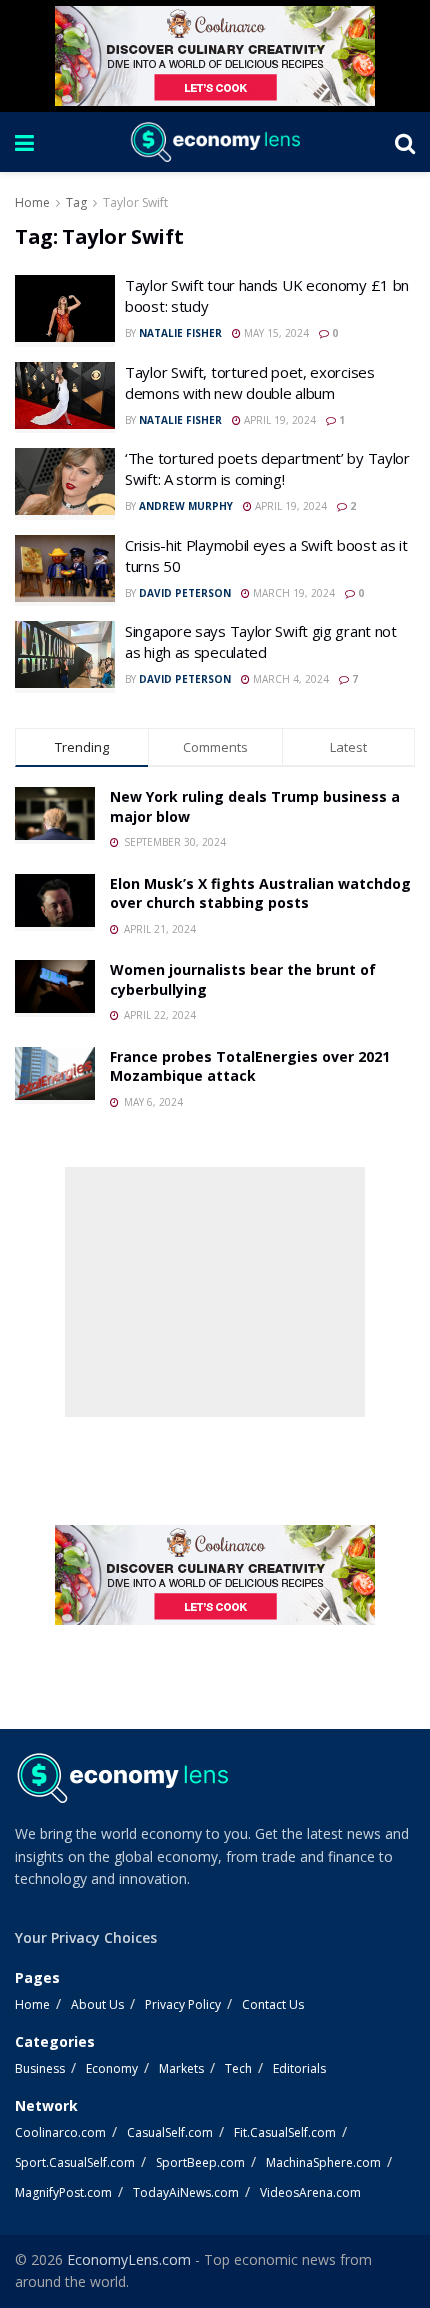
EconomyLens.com (129, 2259)
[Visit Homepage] (214, 142)
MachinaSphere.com (323, 2162)
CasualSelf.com (170, 2132)
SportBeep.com (200, 2162)
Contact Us (273, 2004)
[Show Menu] (24, 142)
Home (32, 202)
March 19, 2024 (292, 593)
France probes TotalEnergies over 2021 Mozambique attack (250, 1066)
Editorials (299, 2068)
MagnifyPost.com (63, 2192)
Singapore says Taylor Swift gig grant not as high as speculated (261, 641)
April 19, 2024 (278, 420)
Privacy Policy (183, 2004)
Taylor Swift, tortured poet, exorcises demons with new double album (250, 382)
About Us (97, 2004)
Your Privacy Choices (86, 1937)
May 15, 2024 (275, 333)
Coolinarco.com (60, 2132)
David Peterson (185, 593)
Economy (112, 2068)
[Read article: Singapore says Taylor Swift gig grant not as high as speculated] (65, 657)
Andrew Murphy (186, 506)
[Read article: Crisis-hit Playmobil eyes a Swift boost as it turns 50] (65, 571)
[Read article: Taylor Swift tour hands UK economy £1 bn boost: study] (65, 311)
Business (40, 2068)
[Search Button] (405, 142)
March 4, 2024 (289, 679)
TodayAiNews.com (186, 2192)
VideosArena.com (310, 2192)
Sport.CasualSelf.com (75, 2162)
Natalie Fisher (180, 333)
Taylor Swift (135, 202)
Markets (181, 2068)
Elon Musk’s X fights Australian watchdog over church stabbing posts (260, 893)
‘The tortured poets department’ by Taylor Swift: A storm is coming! (267, 468)
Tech (238, 2068)
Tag (76, 202)
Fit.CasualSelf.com (285, 2132)
